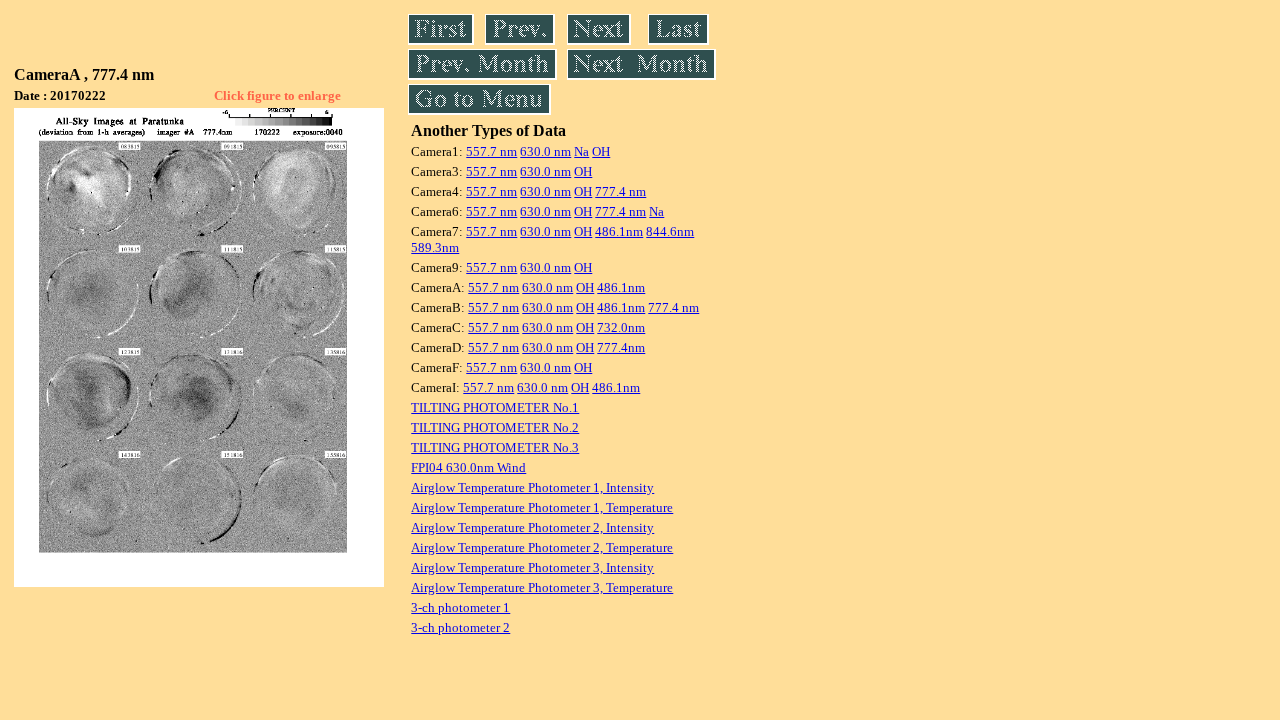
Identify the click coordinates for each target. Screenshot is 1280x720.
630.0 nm (545, 151)
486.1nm (619, 231)
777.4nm (621, 347)
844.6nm (670, 231)
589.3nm (435, 247)
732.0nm (621, 327)
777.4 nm (620, 191)
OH (601, 151)
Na (581, 151)
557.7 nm (491, 151)
